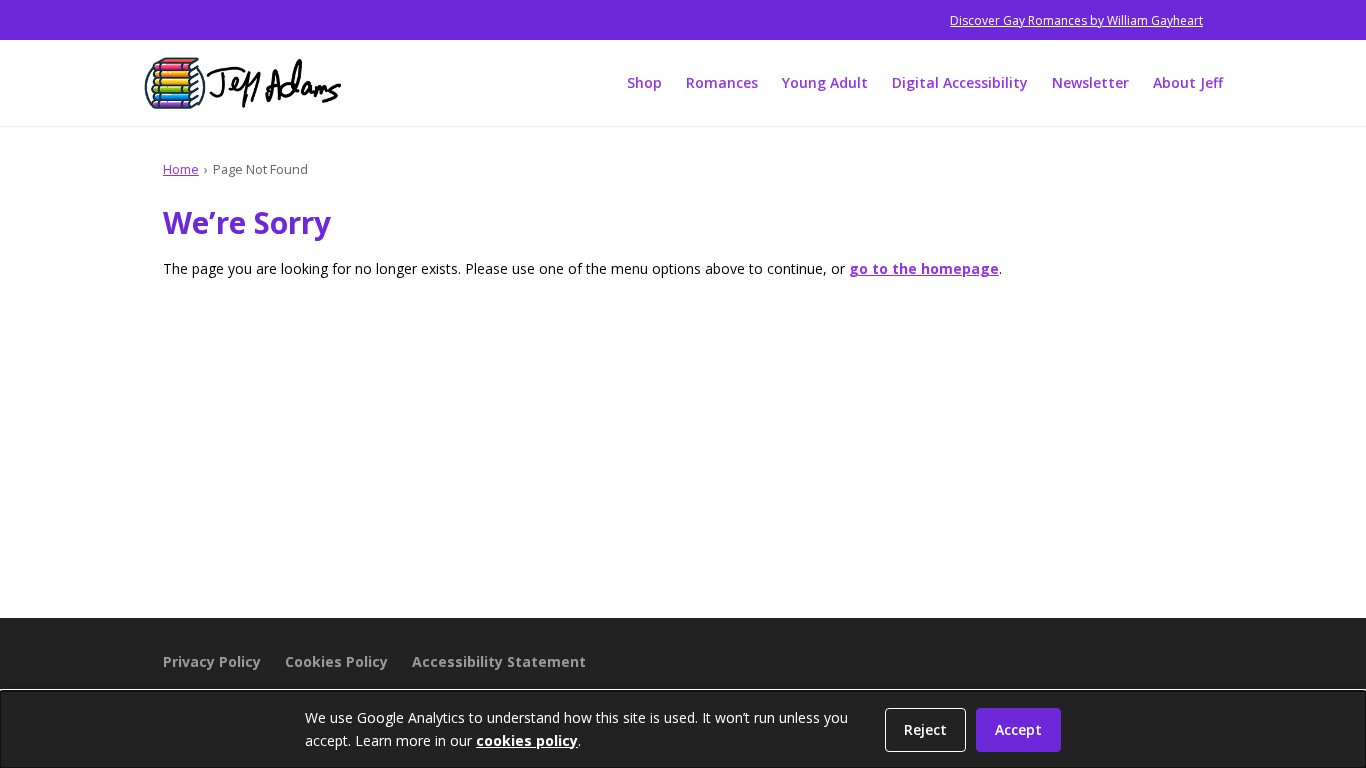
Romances (722, 82)
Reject (925, 729)
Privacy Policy (212, 661)
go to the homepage (924, 268)
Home (181, 169)
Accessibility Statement (499, 661)
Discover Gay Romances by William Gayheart (1076, 20)
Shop (644, 82)
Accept (1018, 729)
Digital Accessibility (960, 82)
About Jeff (1188, 82)
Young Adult (825, 82)
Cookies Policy (336, 661)
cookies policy (527, 740)
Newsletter (1090, 82)
